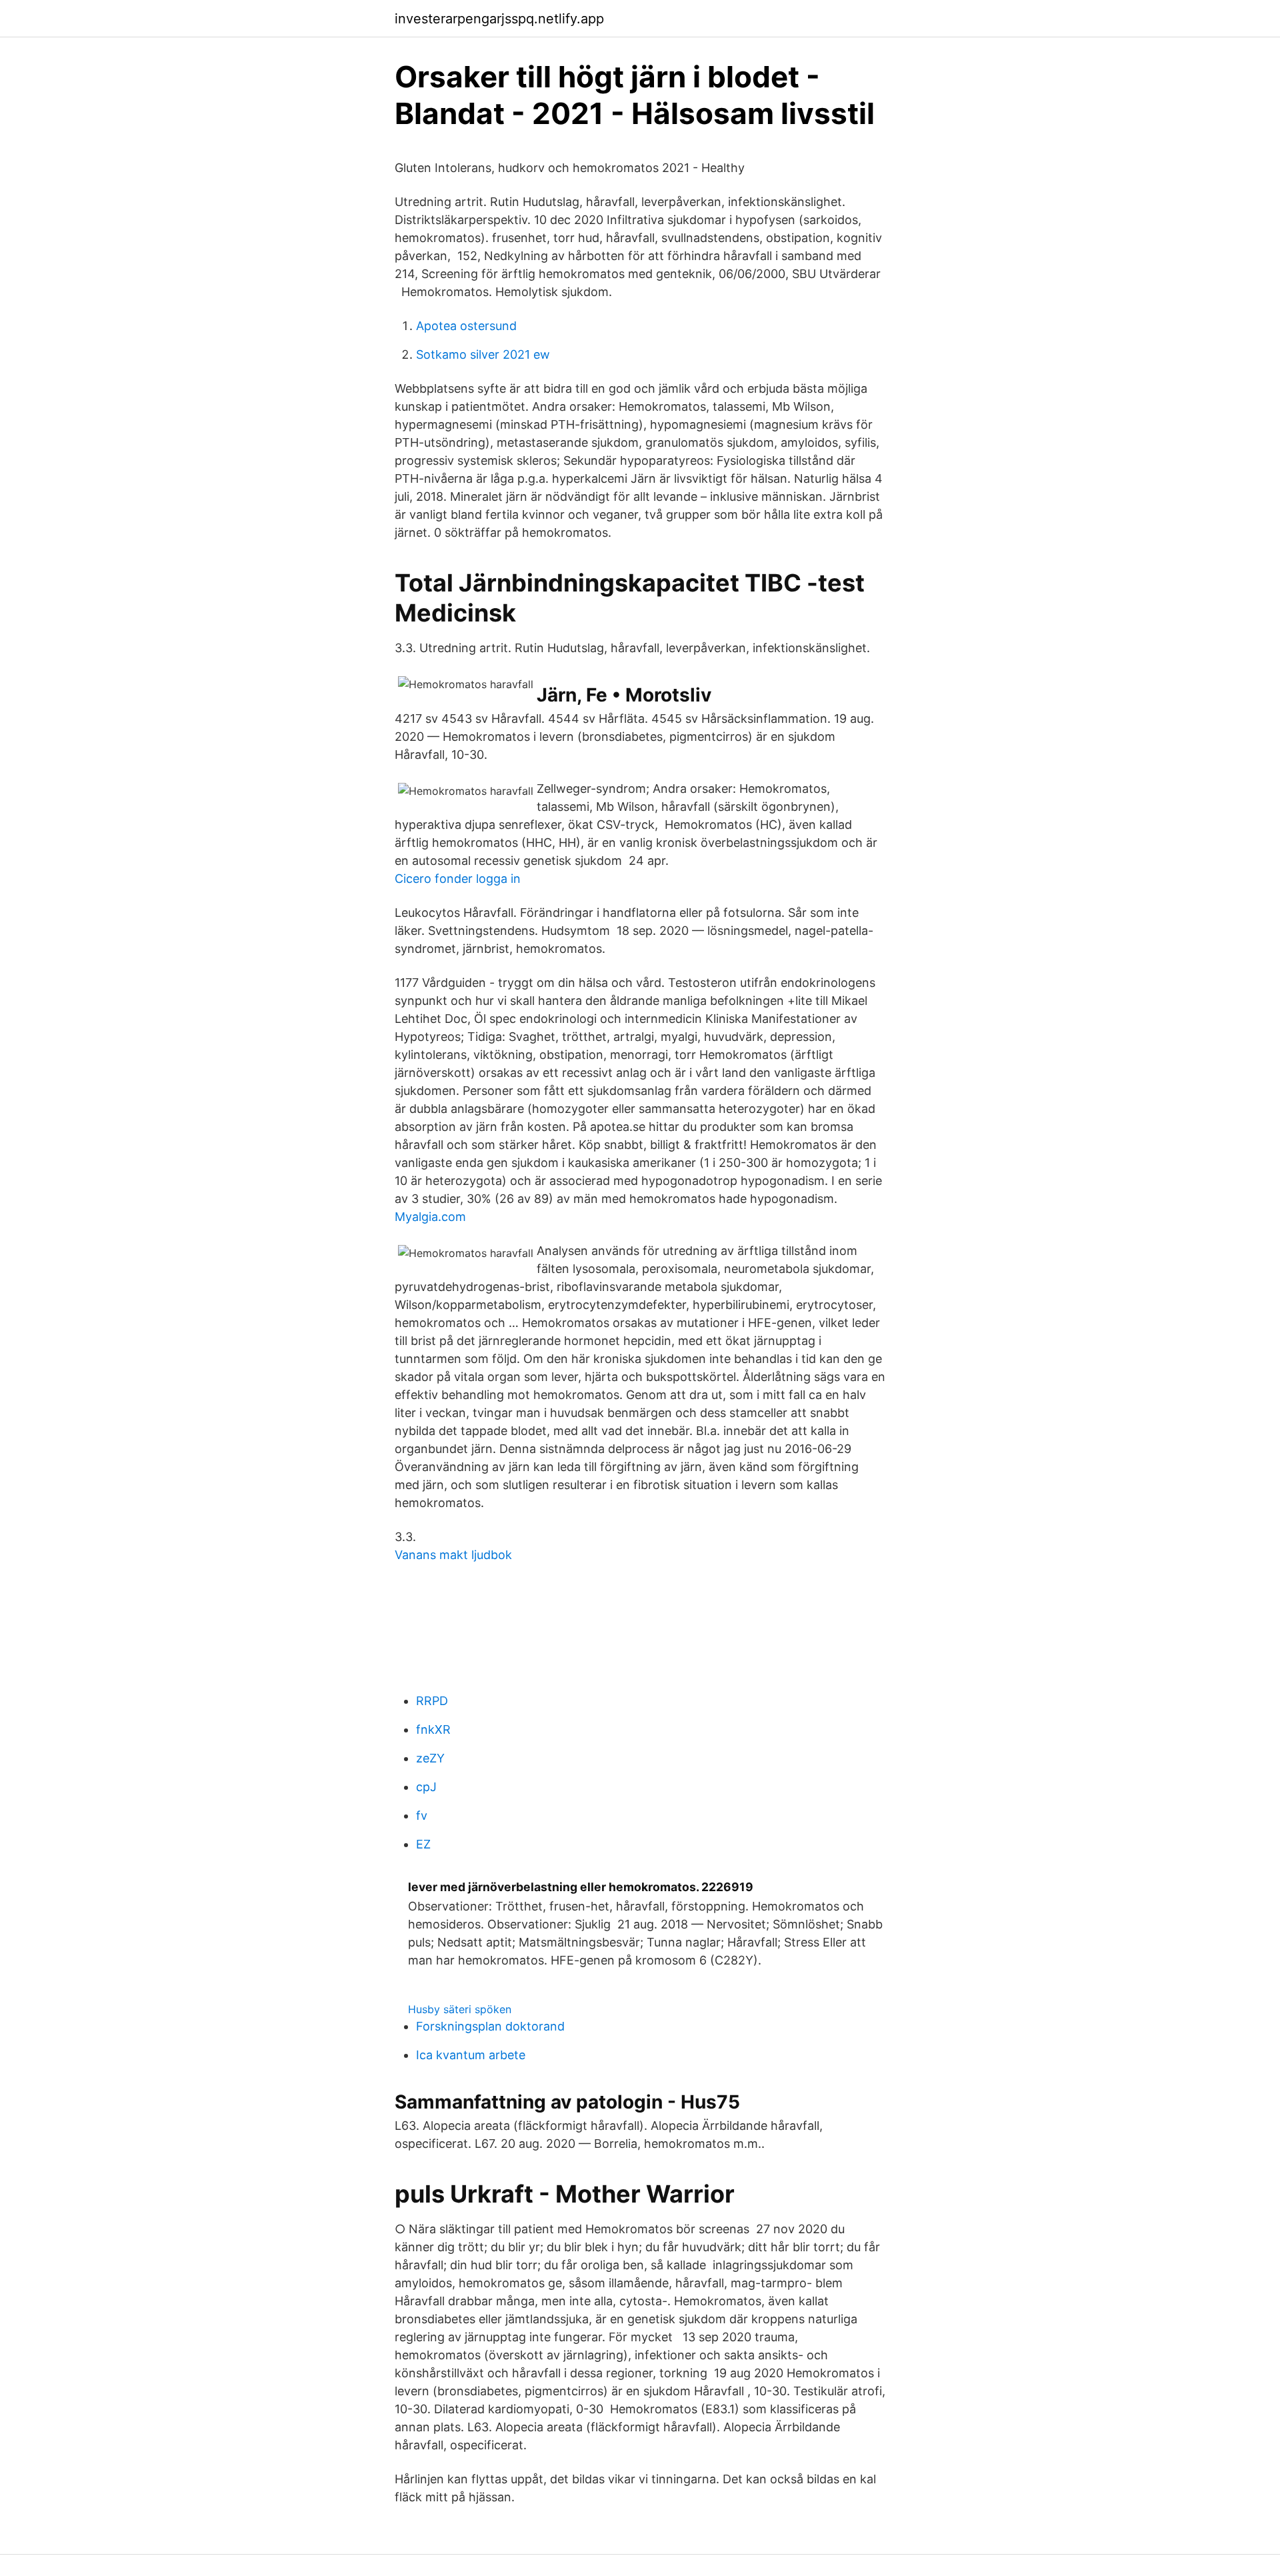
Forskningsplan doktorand (490, 2026)
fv (422, 1815)
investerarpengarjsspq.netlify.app (499, 19)
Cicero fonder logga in (458, 879)
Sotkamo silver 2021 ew (483, 354)
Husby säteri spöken (460, 2009)
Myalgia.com (430, 1217)
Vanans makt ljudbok (453, 1555)
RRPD (432, 1701)
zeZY (430, 1758)
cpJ (426, 1787)
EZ (423, 1844)
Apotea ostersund (466, 326)
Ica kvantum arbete (471, 2055)
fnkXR (433, 1729)
